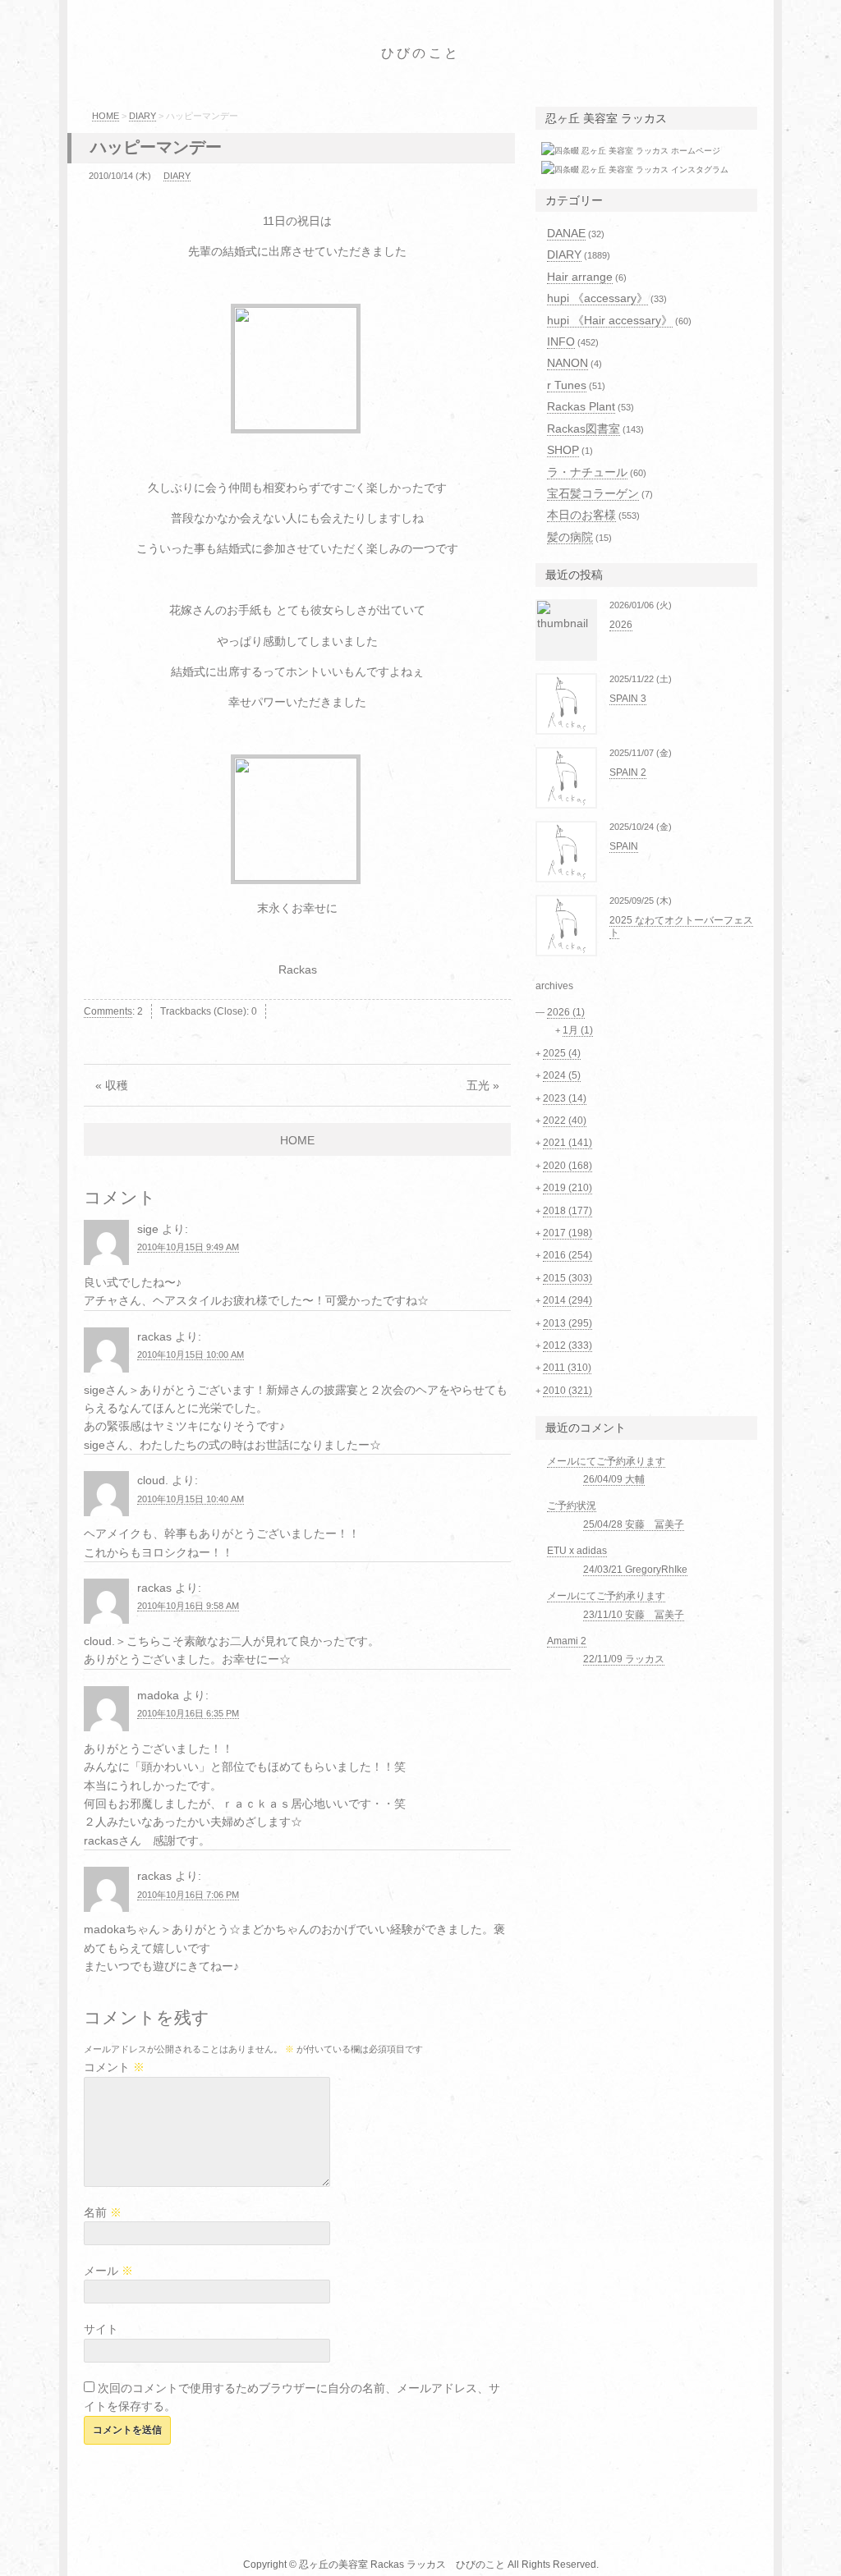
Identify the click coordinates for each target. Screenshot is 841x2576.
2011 (567, 1368)
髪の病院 (570, 537)
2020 (568, 1166)
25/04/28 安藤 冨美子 (634, 1524)
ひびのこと (420, 53)
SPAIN (624, 846)
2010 (568, 1391)
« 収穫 (112, 1085)
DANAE (566, 233)
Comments (108, 1011)
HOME (106, 116)
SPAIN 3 (628, 699)
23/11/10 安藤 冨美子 (634, 1615)
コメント (114, 2067)
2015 (568, 1278)
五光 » (483, 1085)
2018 (568, 1211)
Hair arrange (580, 277)
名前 (103, 2212)
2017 (568, 1233)
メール (108, 2271)
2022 (565, 1121)
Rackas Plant (581, 406)
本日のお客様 (581, 515)
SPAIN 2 (628, 772)
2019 (568, 1188)
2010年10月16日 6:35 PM (188, 1713)
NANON (568, 363)
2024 (562, 1075)
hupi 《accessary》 (597, 298)
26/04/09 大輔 (614, 1479)
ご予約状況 (572, 1506)
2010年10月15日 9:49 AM (188, 1247)
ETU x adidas (577, 1551)
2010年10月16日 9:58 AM (188, 1606)
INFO (561, 341)
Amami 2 (567, 1641)
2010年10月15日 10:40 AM (191, 1499)
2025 (562, 1053)
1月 (578, 1030)
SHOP (563, 450)
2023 (565, 1098)
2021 (568, 1143)
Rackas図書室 (584, 429)
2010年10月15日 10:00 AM (191, 1354)
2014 (568, 1300)
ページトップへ (811, 2547)
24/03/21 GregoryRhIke (635, 1570)
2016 (568, 1255)
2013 (568, 1323)
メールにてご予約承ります (606, 1461)
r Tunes (567, 385)
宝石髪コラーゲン (593, 493)
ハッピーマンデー (156, 147)
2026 (621, 625)
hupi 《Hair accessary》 (610, 320)
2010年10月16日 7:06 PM (188, 1895)
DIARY (142, 116)
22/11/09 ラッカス (624, 1659)
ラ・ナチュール (587, 472)
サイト (101, 2329)
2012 (568, 1345)
